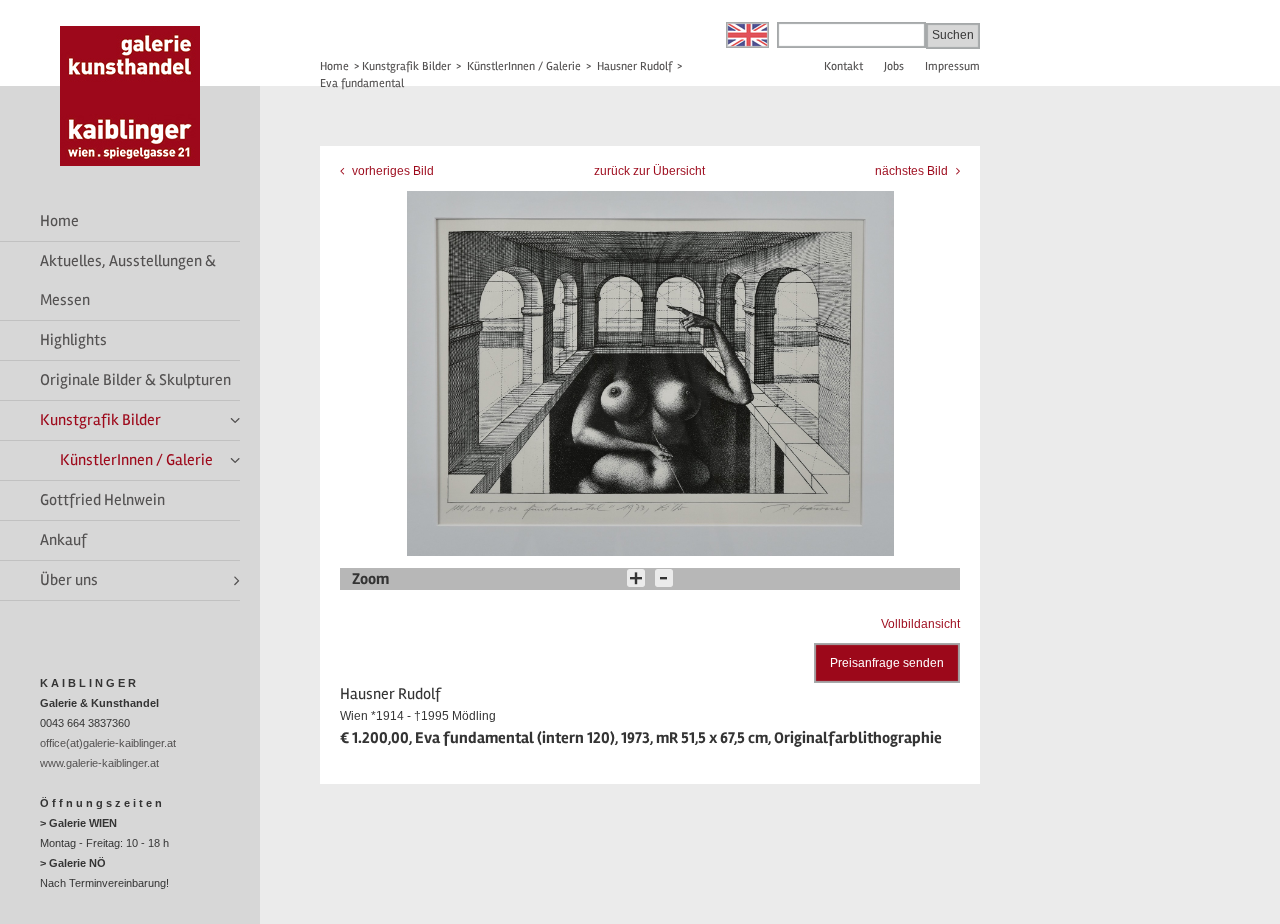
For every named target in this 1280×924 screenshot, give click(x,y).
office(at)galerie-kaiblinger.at (108, 743)
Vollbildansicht (920, 624)
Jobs (894, 66)
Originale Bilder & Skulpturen (135, 380)
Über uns (69, 580)
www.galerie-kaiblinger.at (99, 763)
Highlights (73, 340)
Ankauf (63, 540)
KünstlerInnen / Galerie (136, 460)
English (747, 35)
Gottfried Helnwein (102, 500)
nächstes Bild (913, 171)
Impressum (952, 66)
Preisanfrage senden (887, 663)
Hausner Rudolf (634, 66)
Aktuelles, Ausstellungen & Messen (128, 280)
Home (59, 221)
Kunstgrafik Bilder (100, 420)
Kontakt (843, 66)
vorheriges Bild (391, 171)
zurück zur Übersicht (649, 171)
